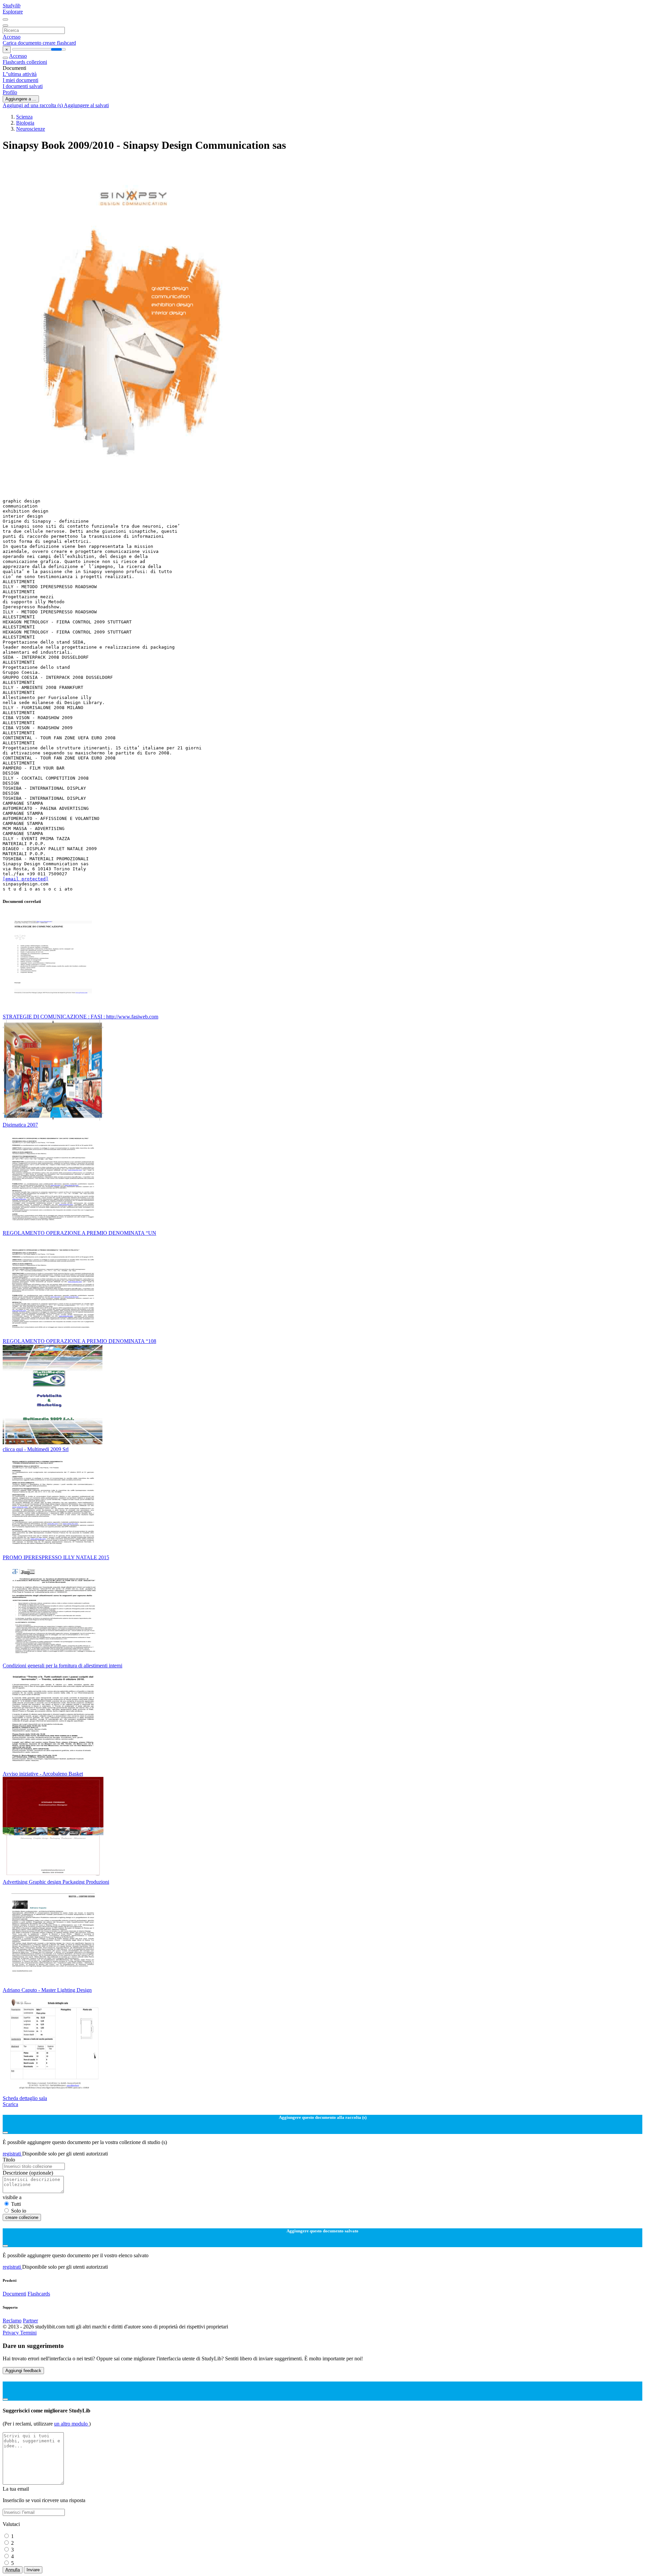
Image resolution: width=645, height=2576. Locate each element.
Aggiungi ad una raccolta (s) (33, 105)
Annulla (13, 2570)
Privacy (11, 2333)
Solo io (19, 2211)
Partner (30, 2321)
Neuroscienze (31, 129)
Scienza (24, 117)
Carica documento (23, 43)
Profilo (10, 92)
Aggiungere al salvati (86, 105)
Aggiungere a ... (21, 99)
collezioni (37, 62)
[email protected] (26, 879)
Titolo (9, 2160)
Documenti (14, 2294)
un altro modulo (72, 2424)
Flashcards (15, 62)
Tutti (16, 2204)
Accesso (12, 37)
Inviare (33, 2570)
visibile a (12, 2197)
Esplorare (13, 12)
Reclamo (12, 2321)
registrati (12, 2154)
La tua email (16, 2489)
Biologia (25, 123)
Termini (28, 2333)
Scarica (10, 2104)
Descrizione (28, 2173)
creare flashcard (59, 43)
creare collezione (22, 2217)
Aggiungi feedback (23, 2371)
